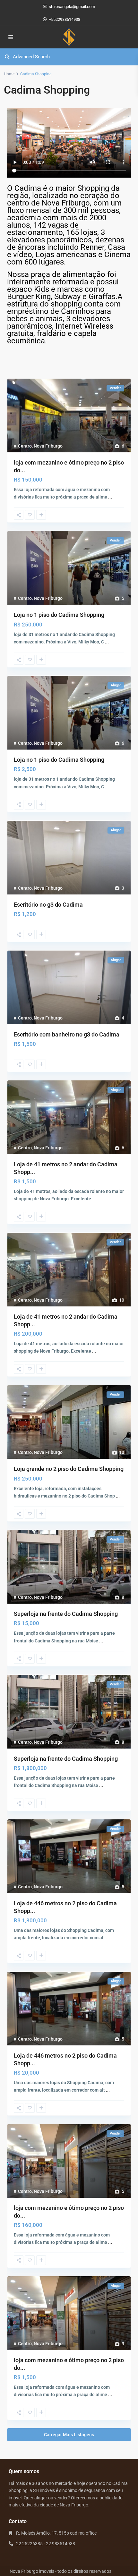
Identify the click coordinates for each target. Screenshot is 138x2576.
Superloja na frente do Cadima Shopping (66, 1614)
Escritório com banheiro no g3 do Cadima (67, 1034)
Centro (25, 446)
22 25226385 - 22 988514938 (46, 2544)
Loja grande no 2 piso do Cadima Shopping (69, 1469)
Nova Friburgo (48, 446)
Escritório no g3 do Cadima (48, 905)
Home (9, 74)
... (110, 497)
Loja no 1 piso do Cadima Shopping (59, 615)
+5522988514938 (65, 19)
